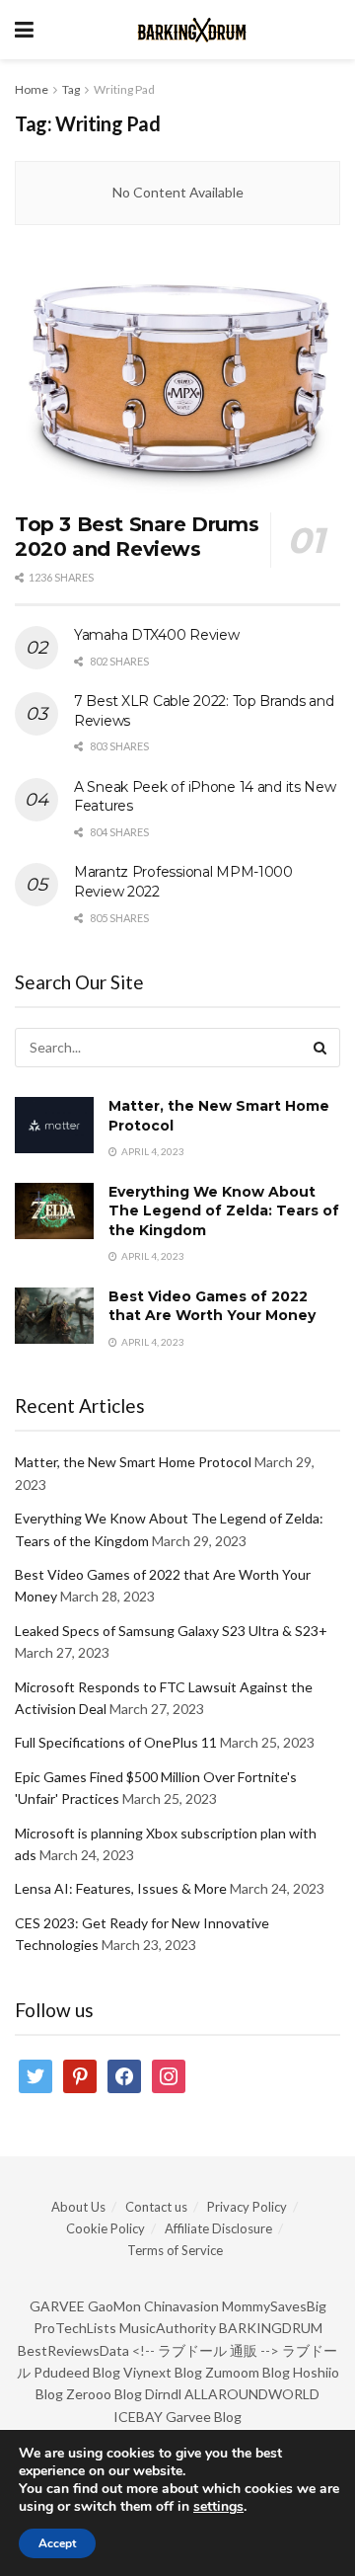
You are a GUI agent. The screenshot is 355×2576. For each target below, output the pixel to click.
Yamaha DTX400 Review (156, 635)
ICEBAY (138, 2417)
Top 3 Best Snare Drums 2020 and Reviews (137, 537)
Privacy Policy (247, 2207)
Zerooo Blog (104, 2394)
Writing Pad (124, 89)
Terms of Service (175, 2250)
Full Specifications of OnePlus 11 (116, 1742)
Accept (57, 2543)
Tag (71, 89)
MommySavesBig (274, 2306)
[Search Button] (320, 1048)
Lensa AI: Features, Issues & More (121, 1888)
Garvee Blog (204, 2417)
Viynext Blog (163, 2372)
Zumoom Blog (248, 2372)
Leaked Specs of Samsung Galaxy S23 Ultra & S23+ (171, 1631)
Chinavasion (181, 2306)
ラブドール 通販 (208, 2350)
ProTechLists (75, 2328)
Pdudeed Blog (77, 2372)
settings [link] (218, 2506)
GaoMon (114, 2306)
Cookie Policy (106, 2228)
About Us (78, 2207)
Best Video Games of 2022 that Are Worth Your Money (212, 1306)
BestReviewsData (73, 2350)
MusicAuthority (168, 2328)
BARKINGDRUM (271, 2328)
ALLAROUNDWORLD (252, 2394)
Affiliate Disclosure (218, 2228)
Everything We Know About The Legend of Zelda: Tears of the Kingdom (224, 1211)
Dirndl (163, 2394)
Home (32, 89)
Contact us (156, 2207)
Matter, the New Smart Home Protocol (133, 1462)
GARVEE (57, 2306)
